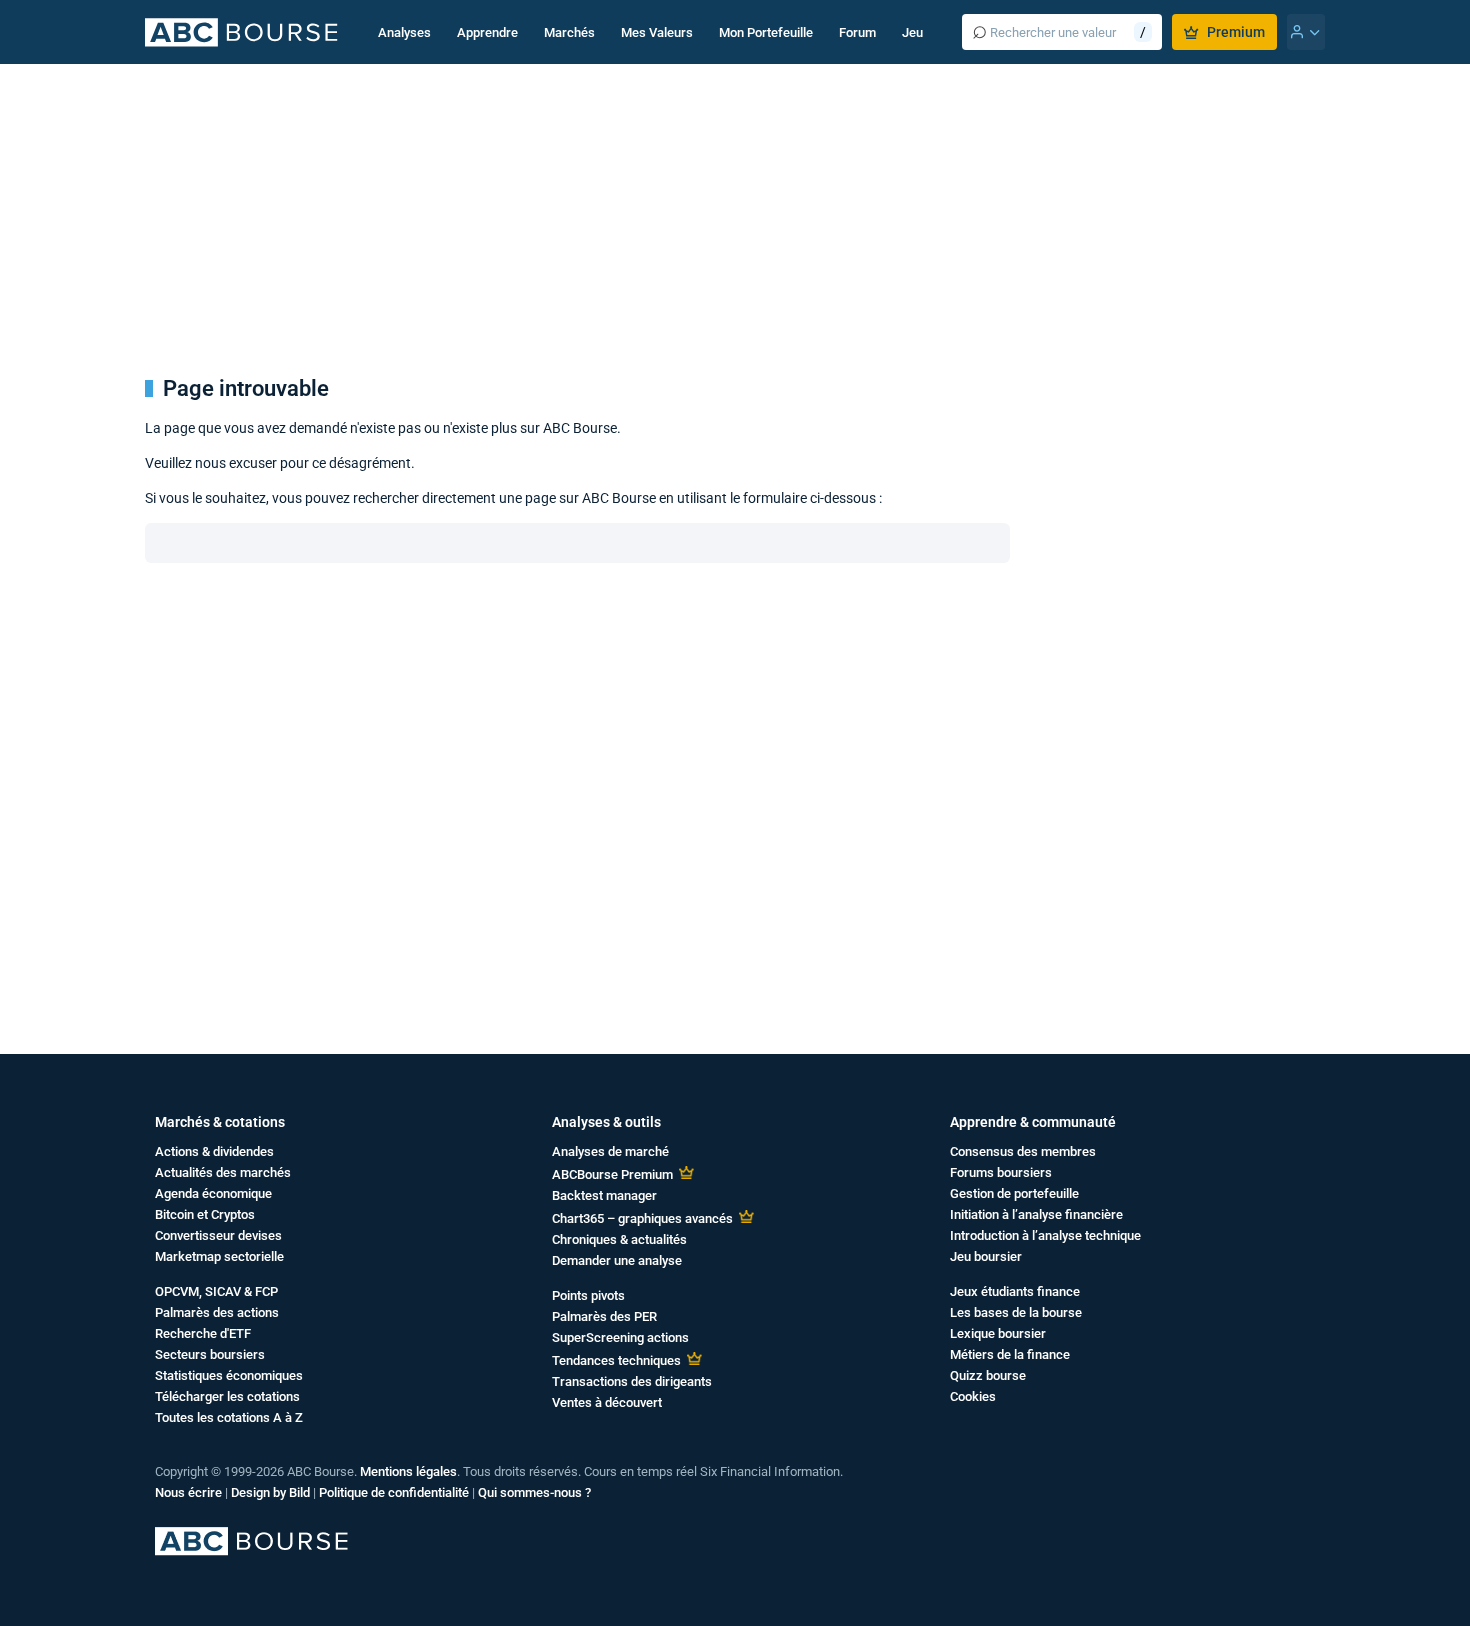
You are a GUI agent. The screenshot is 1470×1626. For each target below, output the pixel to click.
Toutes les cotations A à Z (229, 1417)
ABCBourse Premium (612, 1174)
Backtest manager (604, 1195)
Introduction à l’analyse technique (1045, 1235)
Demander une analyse (617, 1260)
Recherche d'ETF (203, 1333)
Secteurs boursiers (210, 1354)
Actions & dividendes (214, 1151)
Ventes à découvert (607, 1402)
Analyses (404, 32)
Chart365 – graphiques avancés (642, 1218)
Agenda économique (213, 1193)
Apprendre (487, 32)
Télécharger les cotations (227, 1396)
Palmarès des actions (217, 1312)
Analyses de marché (610, 1151)
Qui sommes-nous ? (534, 1492)
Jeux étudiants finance (1015, 1291)
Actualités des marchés (223, 1172)
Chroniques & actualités (619, 1239)
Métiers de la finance (1010, 1354)
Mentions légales (408, 1471)
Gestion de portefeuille (1014, 1193)
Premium (1236, 32)
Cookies (973, 1396)
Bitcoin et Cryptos (205, 1214)
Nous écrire (188, 1492)
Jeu (912, 32)
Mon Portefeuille (766, 32)
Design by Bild (270, 1492)
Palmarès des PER (604, 1316)
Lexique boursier (998, 1333)
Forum (857, 32)
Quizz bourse (988, 1375)
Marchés (569, 32)
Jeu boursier (986, 1256)
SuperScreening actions (620, 1337)
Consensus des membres (1023, 1151)
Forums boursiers (1001, 1172)
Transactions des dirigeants (632, 1381)
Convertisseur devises (218, 1235)
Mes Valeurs (657, 32)
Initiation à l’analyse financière (1036, 1214)
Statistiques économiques (229, 1375)
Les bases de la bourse (1016, 1312)
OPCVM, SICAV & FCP (216, 1291)
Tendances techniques (616, 1360)
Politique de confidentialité (394, 1492)
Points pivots (588, 1295)
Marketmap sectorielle (219, 1256)
